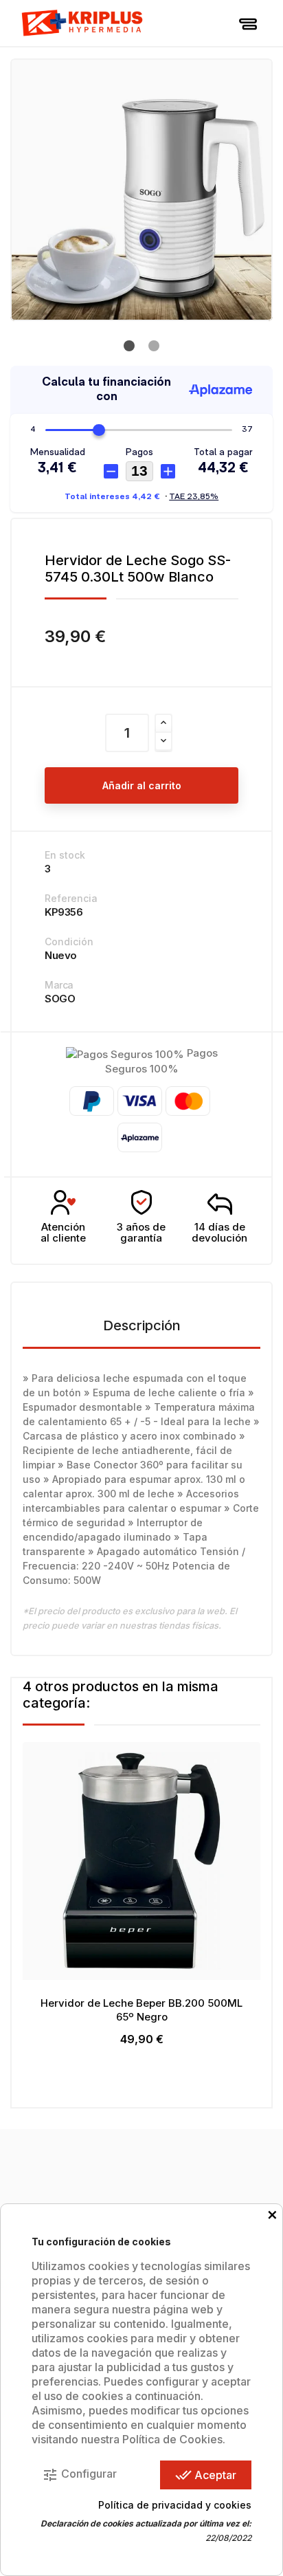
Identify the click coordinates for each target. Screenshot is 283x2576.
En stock (65, 855)
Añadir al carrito (142, 785)
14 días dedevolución (219, 1233)
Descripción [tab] (142, 1325)
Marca (59, 985)
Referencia (71, 898)
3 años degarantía (141, 1233)
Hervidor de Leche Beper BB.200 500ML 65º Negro (141, 2010)
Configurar (79, 2475)
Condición (69, 942)
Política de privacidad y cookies (175, 2505)
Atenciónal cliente (63, 1233)
